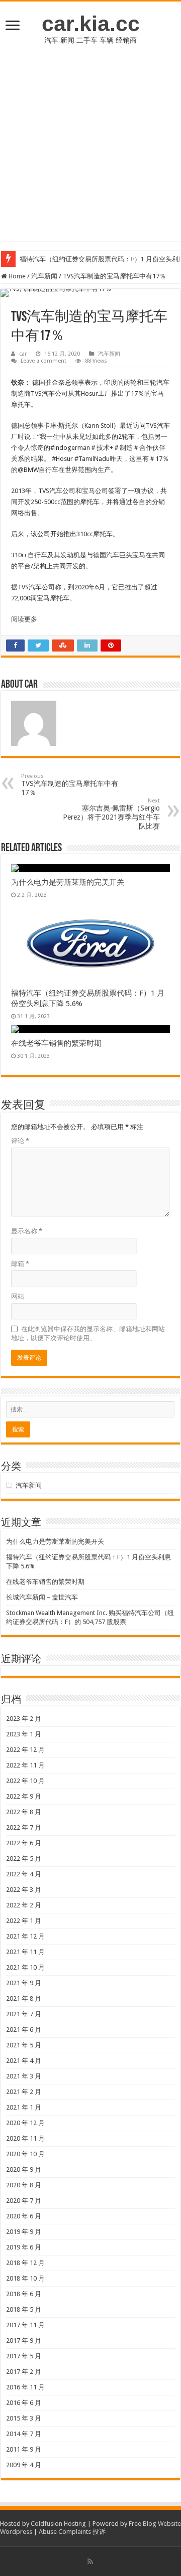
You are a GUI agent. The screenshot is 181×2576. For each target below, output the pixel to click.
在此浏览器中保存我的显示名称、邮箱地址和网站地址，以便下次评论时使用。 (88, 1333)
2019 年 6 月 (24, 2247)
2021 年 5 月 (24, 2045)
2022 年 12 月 (25, 1750)
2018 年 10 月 (25, 2278)
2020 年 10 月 (25, 2154)
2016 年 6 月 (24, 2403)
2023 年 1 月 (24, 1734)
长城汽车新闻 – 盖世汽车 (42, 1597)
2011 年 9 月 (24, 2449)
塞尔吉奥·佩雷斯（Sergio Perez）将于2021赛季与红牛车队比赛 (111, 814)
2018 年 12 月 (25, 2263)
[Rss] (90, 2561)
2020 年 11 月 (25, 2138)
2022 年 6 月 (24, 1843)
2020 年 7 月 (24, 2201)
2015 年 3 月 (24, 2418)
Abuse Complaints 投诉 (72, 2532)
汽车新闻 (44, 276)
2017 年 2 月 (24, 2372)
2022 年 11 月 (25, 1765)
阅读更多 (24, 619)
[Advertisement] (90, 150)
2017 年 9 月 (24, 2341)
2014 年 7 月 (24, 2434)
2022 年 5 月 (24, 1859)
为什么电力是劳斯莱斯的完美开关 (68, 882)
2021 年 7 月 (24, 2014)
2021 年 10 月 (25, 1967)
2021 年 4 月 (24, 2061)
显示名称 (27, 1231)
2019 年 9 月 (24, 2232)
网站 (18, 1296)
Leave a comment (43, 361)
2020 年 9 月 (24, 2169)
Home (16, 276)
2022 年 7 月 (24, 1827)
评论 (20, 1141)
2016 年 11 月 (25, 2387)
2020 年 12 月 (25, 2123)
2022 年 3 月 (24, 1890)
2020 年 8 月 (24, 2185)
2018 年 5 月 (24, 2309)
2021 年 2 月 (24, 2092)
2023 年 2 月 (24, 1719)
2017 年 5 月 (24, 2356)
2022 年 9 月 (24, 1796)
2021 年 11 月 (25, 1952)
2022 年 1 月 (24, 1921)
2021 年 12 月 (25, 1936)
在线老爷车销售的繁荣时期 (56, 1043)
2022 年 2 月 (24, 1905)
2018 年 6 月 (24, 2294)
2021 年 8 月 (24, 1998)
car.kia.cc (91, 24)
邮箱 (20, 1264)
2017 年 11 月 (25, 2325)
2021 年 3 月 (24, 2076)
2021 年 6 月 (24, 2030)
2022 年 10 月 (25, 1781)
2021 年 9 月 (24, 1983)
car (23, 354)
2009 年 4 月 (24, 2465)
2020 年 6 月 (24, 2216)
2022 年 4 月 (24, 1874)
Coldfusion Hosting (58, 2524)
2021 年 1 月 (24, 2107)
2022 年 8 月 (24, 1812)
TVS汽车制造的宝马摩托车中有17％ (70, 785)
